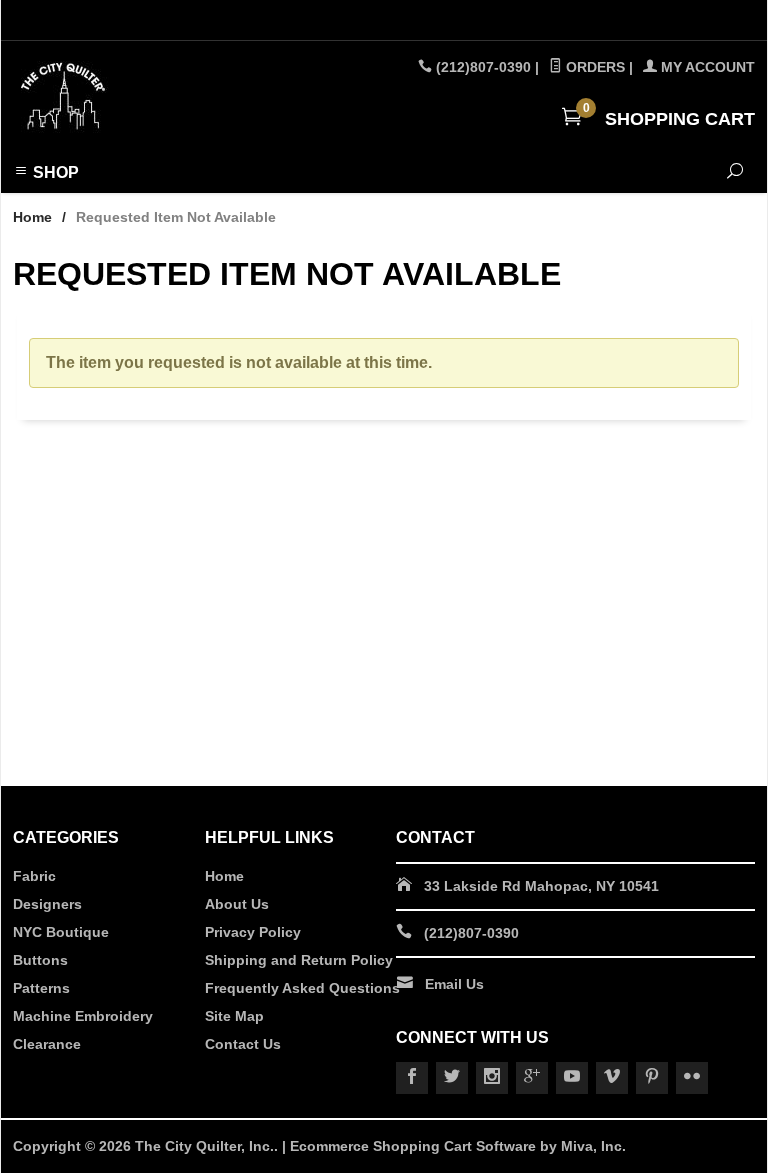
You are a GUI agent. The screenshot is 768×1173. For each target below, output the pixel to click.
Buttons (40, 960)
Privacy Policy (253, 932)
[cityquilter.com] (154, 97)
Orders (593, 67)
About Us (237, 904)
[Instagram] (492, 1078)
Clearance (47, 1044)
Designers (47, 904)
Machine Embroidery (83, 1016)
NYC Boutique (61, 932)
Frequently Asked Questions (302, 988)
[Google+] (532, 1078)
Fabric (34, 876)
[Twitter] (452, 1078)
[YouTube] (572, 1078)
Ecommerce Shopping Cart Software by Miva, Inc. (458, 1146)
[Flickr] (692, 1078)
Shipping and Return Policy (299, 960)
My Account (706, 67)
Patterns (41, 988)
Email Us (454, 984)
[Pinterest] (652, 1078)
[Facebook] (412, 1078)
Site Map (234, 1016)
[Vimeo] (612, 1078)
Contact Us (243, 1044)
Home (32, 217)
